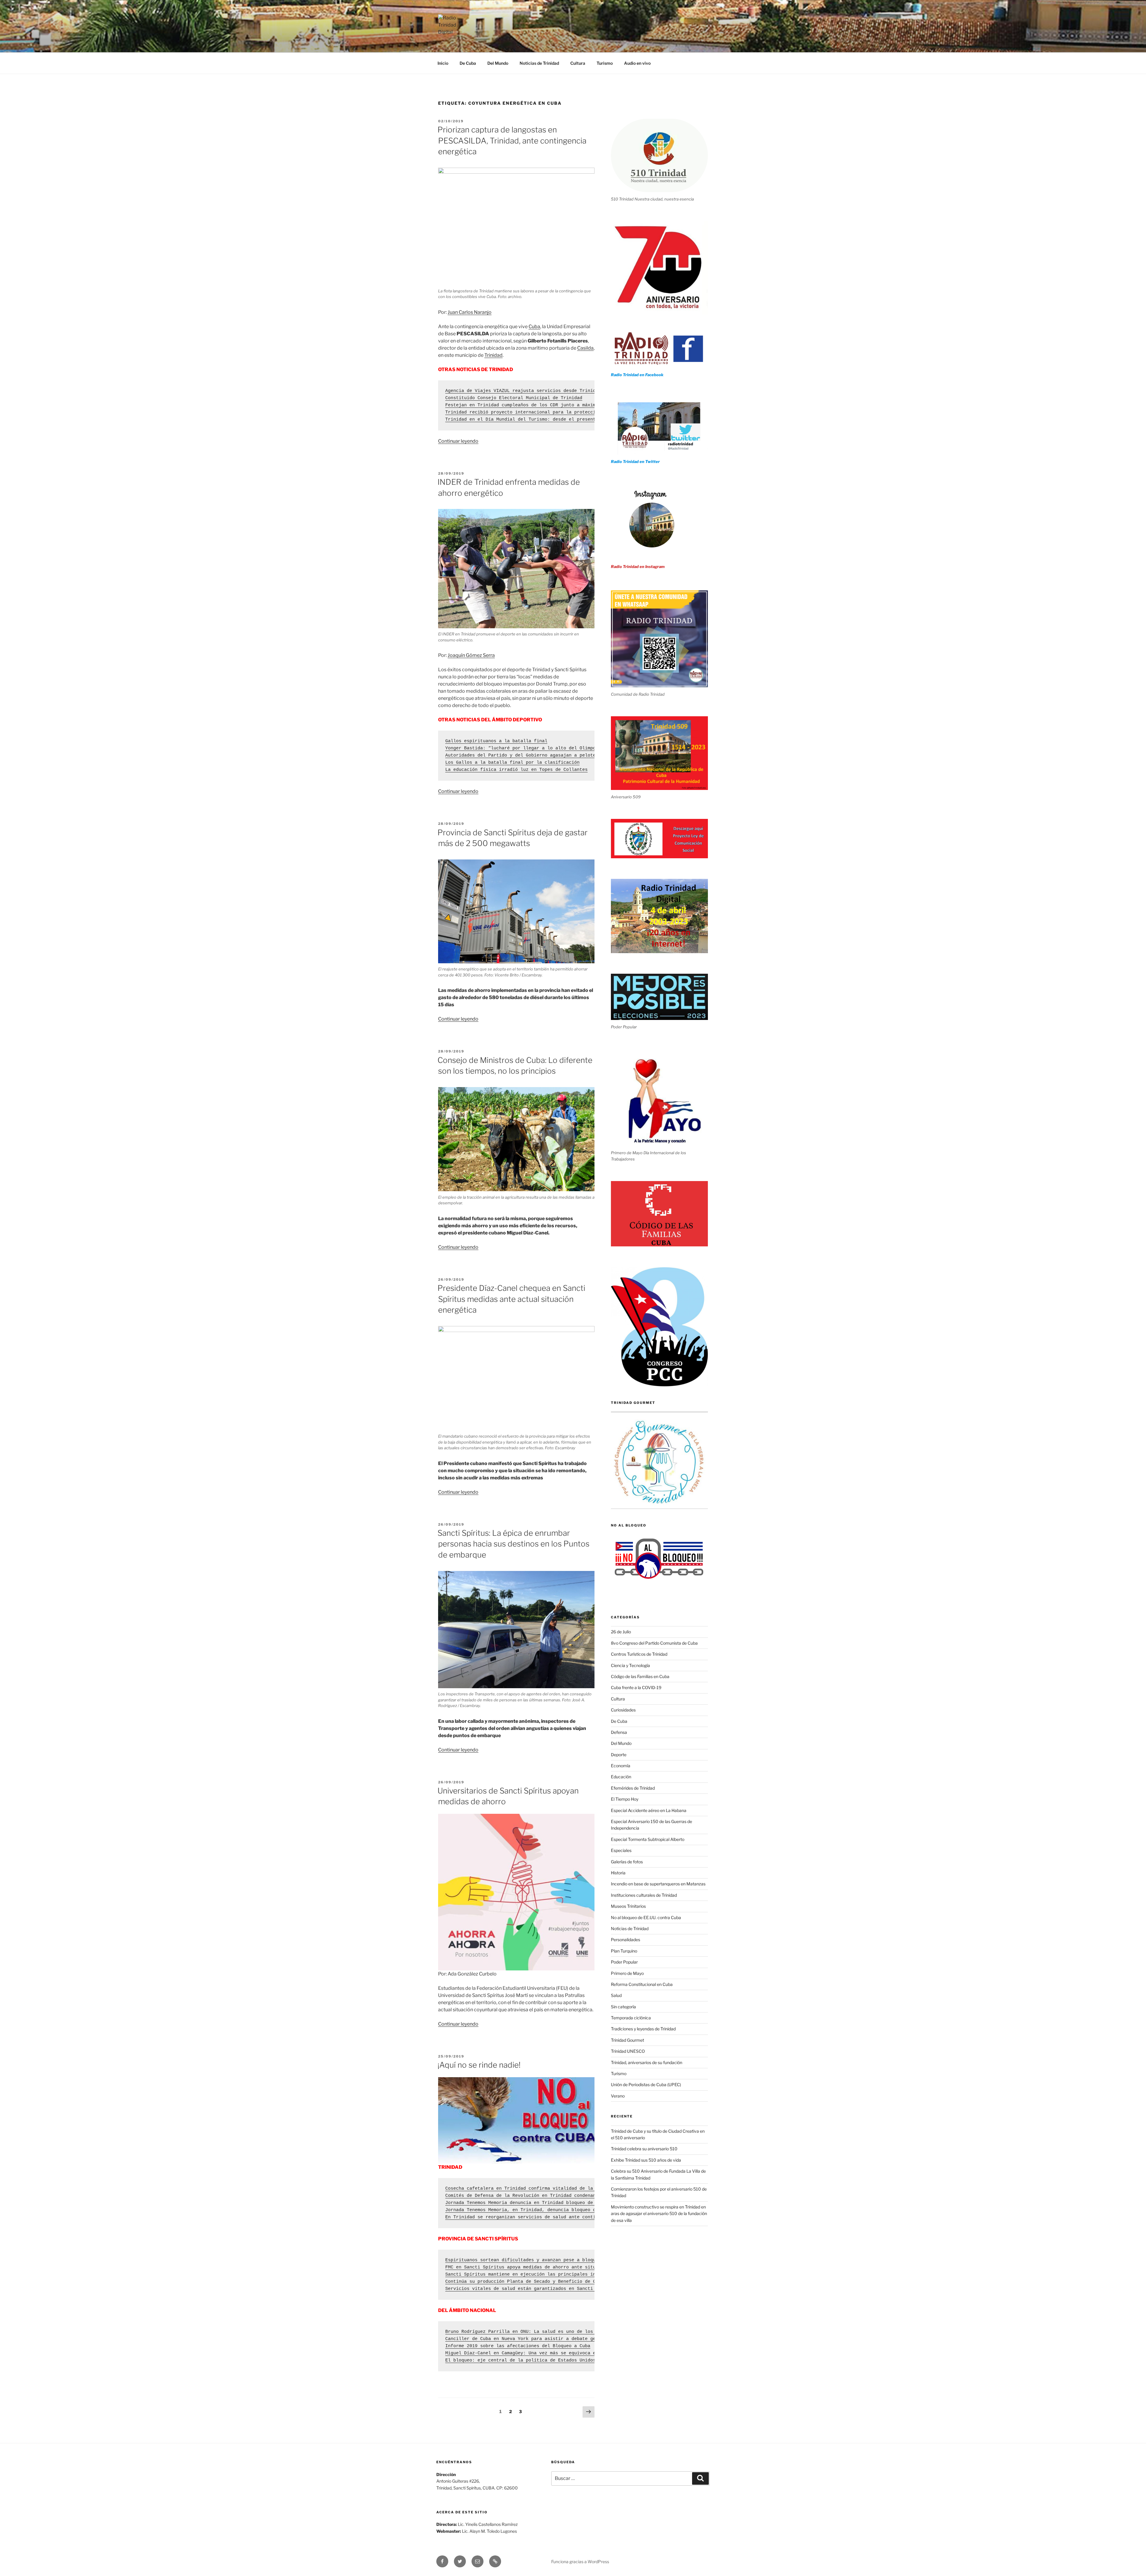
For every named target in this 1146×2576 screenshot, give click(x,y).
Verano (618, 2096)
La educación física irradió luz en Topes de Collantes (516, 770)
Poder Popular (624, 1962)
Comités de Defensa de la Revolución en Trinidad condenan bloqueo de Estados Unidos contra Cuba (572, 2196)
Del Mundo (498, 63)
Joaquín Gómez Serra (471, 655)
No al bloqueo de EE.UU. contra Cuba (646, 1917)
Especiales (621, 1850)
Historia (618, 1873)
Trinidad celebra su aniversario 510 (644, 2149)
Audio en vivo (637, 63)
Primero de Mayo (627, 1973)
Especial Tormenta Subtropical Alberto (648, 1839)
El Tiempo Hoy (625, 1799)
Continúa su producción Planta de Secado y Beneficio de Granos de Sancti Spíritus (553, 2282)
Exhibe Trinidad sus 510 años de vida (646, 2160)
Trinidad (493, 355)
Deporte (619, 1755)
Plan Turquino (624, 1951)
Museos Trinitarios (628, 1906)
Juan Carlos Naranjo (470, 312)
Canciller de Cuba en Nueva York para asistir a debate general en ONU (537, 2339)
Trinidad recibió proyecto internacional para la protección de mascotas (539, 412)
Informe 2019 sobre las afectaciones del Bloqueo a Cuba (518, 2346)
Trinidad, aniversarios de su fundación (647, 2062)
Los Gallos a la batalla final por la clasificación (512, 763)
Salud (616, 1995)
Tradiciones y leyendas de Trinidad (643, 2029)
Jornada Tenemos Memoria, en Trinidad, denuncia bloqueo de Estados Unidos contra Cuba (558, 2210)
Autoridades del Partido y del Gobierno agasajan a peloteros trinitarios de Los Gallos (559, 755)
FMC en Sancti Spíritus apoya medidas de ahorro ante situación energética (542, 2267)
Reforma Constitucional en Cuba (642, 1984)
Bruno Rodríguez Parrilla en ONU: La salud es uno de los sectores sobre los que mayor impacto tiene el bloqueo (592, 2332)
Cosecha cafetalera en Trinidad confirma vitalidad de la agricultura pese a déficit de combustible (576, 2189)
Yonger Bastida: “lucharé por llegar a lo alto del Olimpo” (522, 748)
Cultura (578, 63)
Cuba (534, 327)
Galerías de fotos (627, 1862)
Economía (621, 1766)
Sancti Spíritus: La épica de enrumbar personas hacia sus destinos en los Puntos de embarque (513, 1544)
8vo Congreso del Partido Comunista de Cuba (654, 1643)
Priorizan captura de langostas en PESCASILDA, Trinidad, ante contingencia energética (512, 141)
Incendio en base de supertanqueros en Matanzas (658, 1884)
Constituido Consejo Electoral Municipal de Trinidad (514, 398)
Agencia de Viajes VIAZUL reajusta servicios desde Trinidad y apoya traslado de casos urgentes (570, 391)
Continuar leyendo (458, 441)
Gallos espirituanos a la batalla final (496, 741)
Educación (621, 1777)
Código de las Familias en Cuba (640, 1676)
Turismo (605, 63)
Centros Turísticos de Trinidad (639, 1654)
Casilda (585, 348)
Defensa (619, 1732)
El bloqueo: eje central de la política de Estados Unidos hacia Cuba (535, 2360)
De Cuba (468, 63)
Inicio (443, 63)
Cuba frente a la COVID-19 (636, 1687)
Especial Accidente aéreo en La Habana (649, 1810)
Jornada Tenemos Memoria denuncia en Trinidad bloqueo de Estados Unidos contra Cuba (555, 2203)
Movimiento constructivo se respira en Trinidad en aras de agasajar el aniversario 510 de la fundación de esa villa (659, 2214)
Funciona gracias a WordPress (580, 2562)
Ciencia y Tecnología (630, 1665)
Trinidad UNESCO (628, 2051)
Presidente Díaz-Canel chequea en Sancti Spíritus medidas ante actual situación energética (511, 1299)
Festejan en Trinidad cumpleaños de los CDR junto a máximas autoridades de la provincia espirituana (577, 405)
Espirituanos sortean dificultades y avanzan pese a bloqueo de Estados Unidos (547, 2260)
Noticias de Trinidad (539, 63)
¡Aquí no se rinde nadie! (479, 2065)
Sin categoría (623, 2007)
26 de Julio (621, 1632)
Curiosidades (623, 1710)
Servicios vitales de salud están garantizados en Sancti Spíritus (531, 2289)
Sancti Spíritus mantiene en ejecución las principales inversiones (533, 2275)
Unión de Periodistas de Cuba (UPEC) (646, 2085)
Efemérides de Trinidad (633, 1788)
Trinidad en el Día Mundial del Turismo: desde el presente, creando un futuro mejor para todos (570, 420)
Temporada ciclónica (631, 2018)
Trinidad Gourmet (627, 2040)
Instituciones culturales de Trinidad (644, 1895)
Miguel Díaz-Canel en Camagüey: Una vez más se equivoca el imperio (533, 2353)
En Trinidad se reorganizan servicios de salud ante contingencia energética (545, 2217)
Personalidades (626, 1940)
